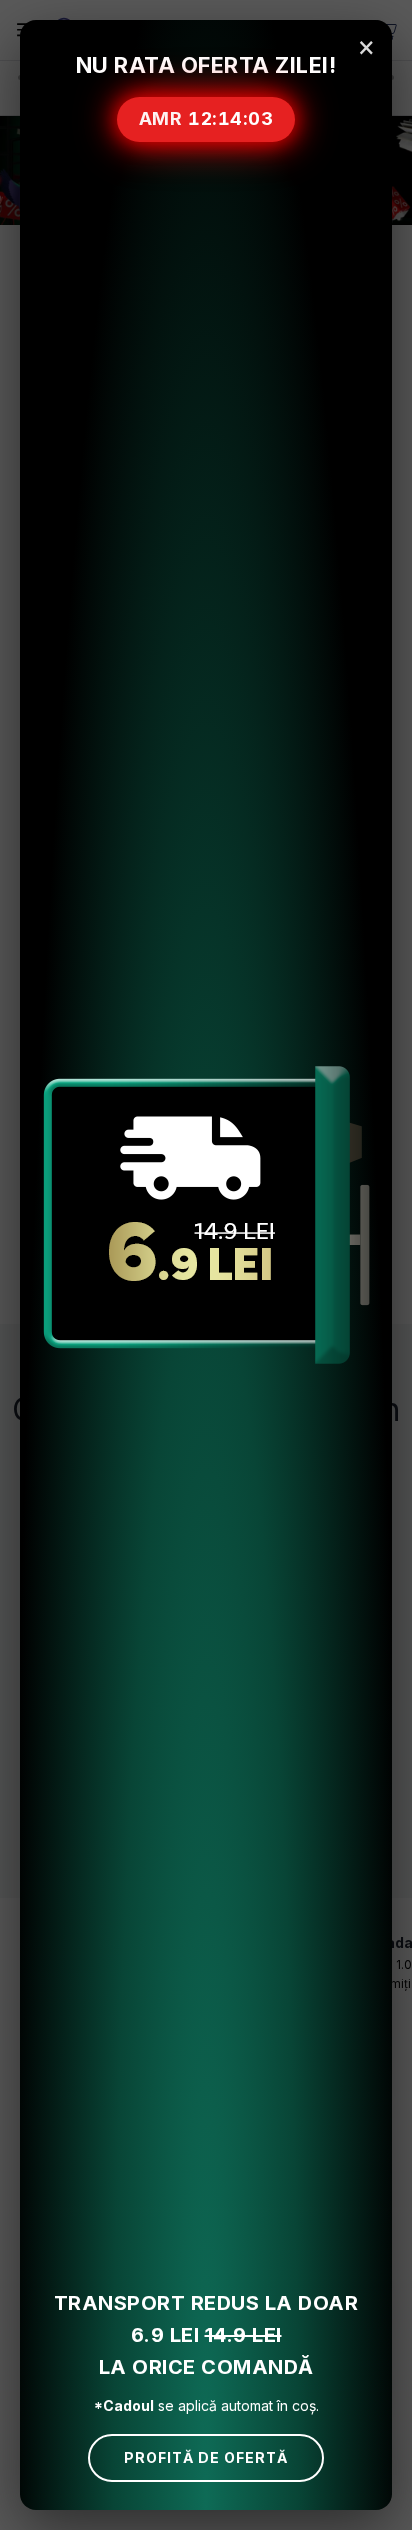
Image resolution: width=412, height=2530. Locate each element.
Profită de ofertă (206, 2457)
